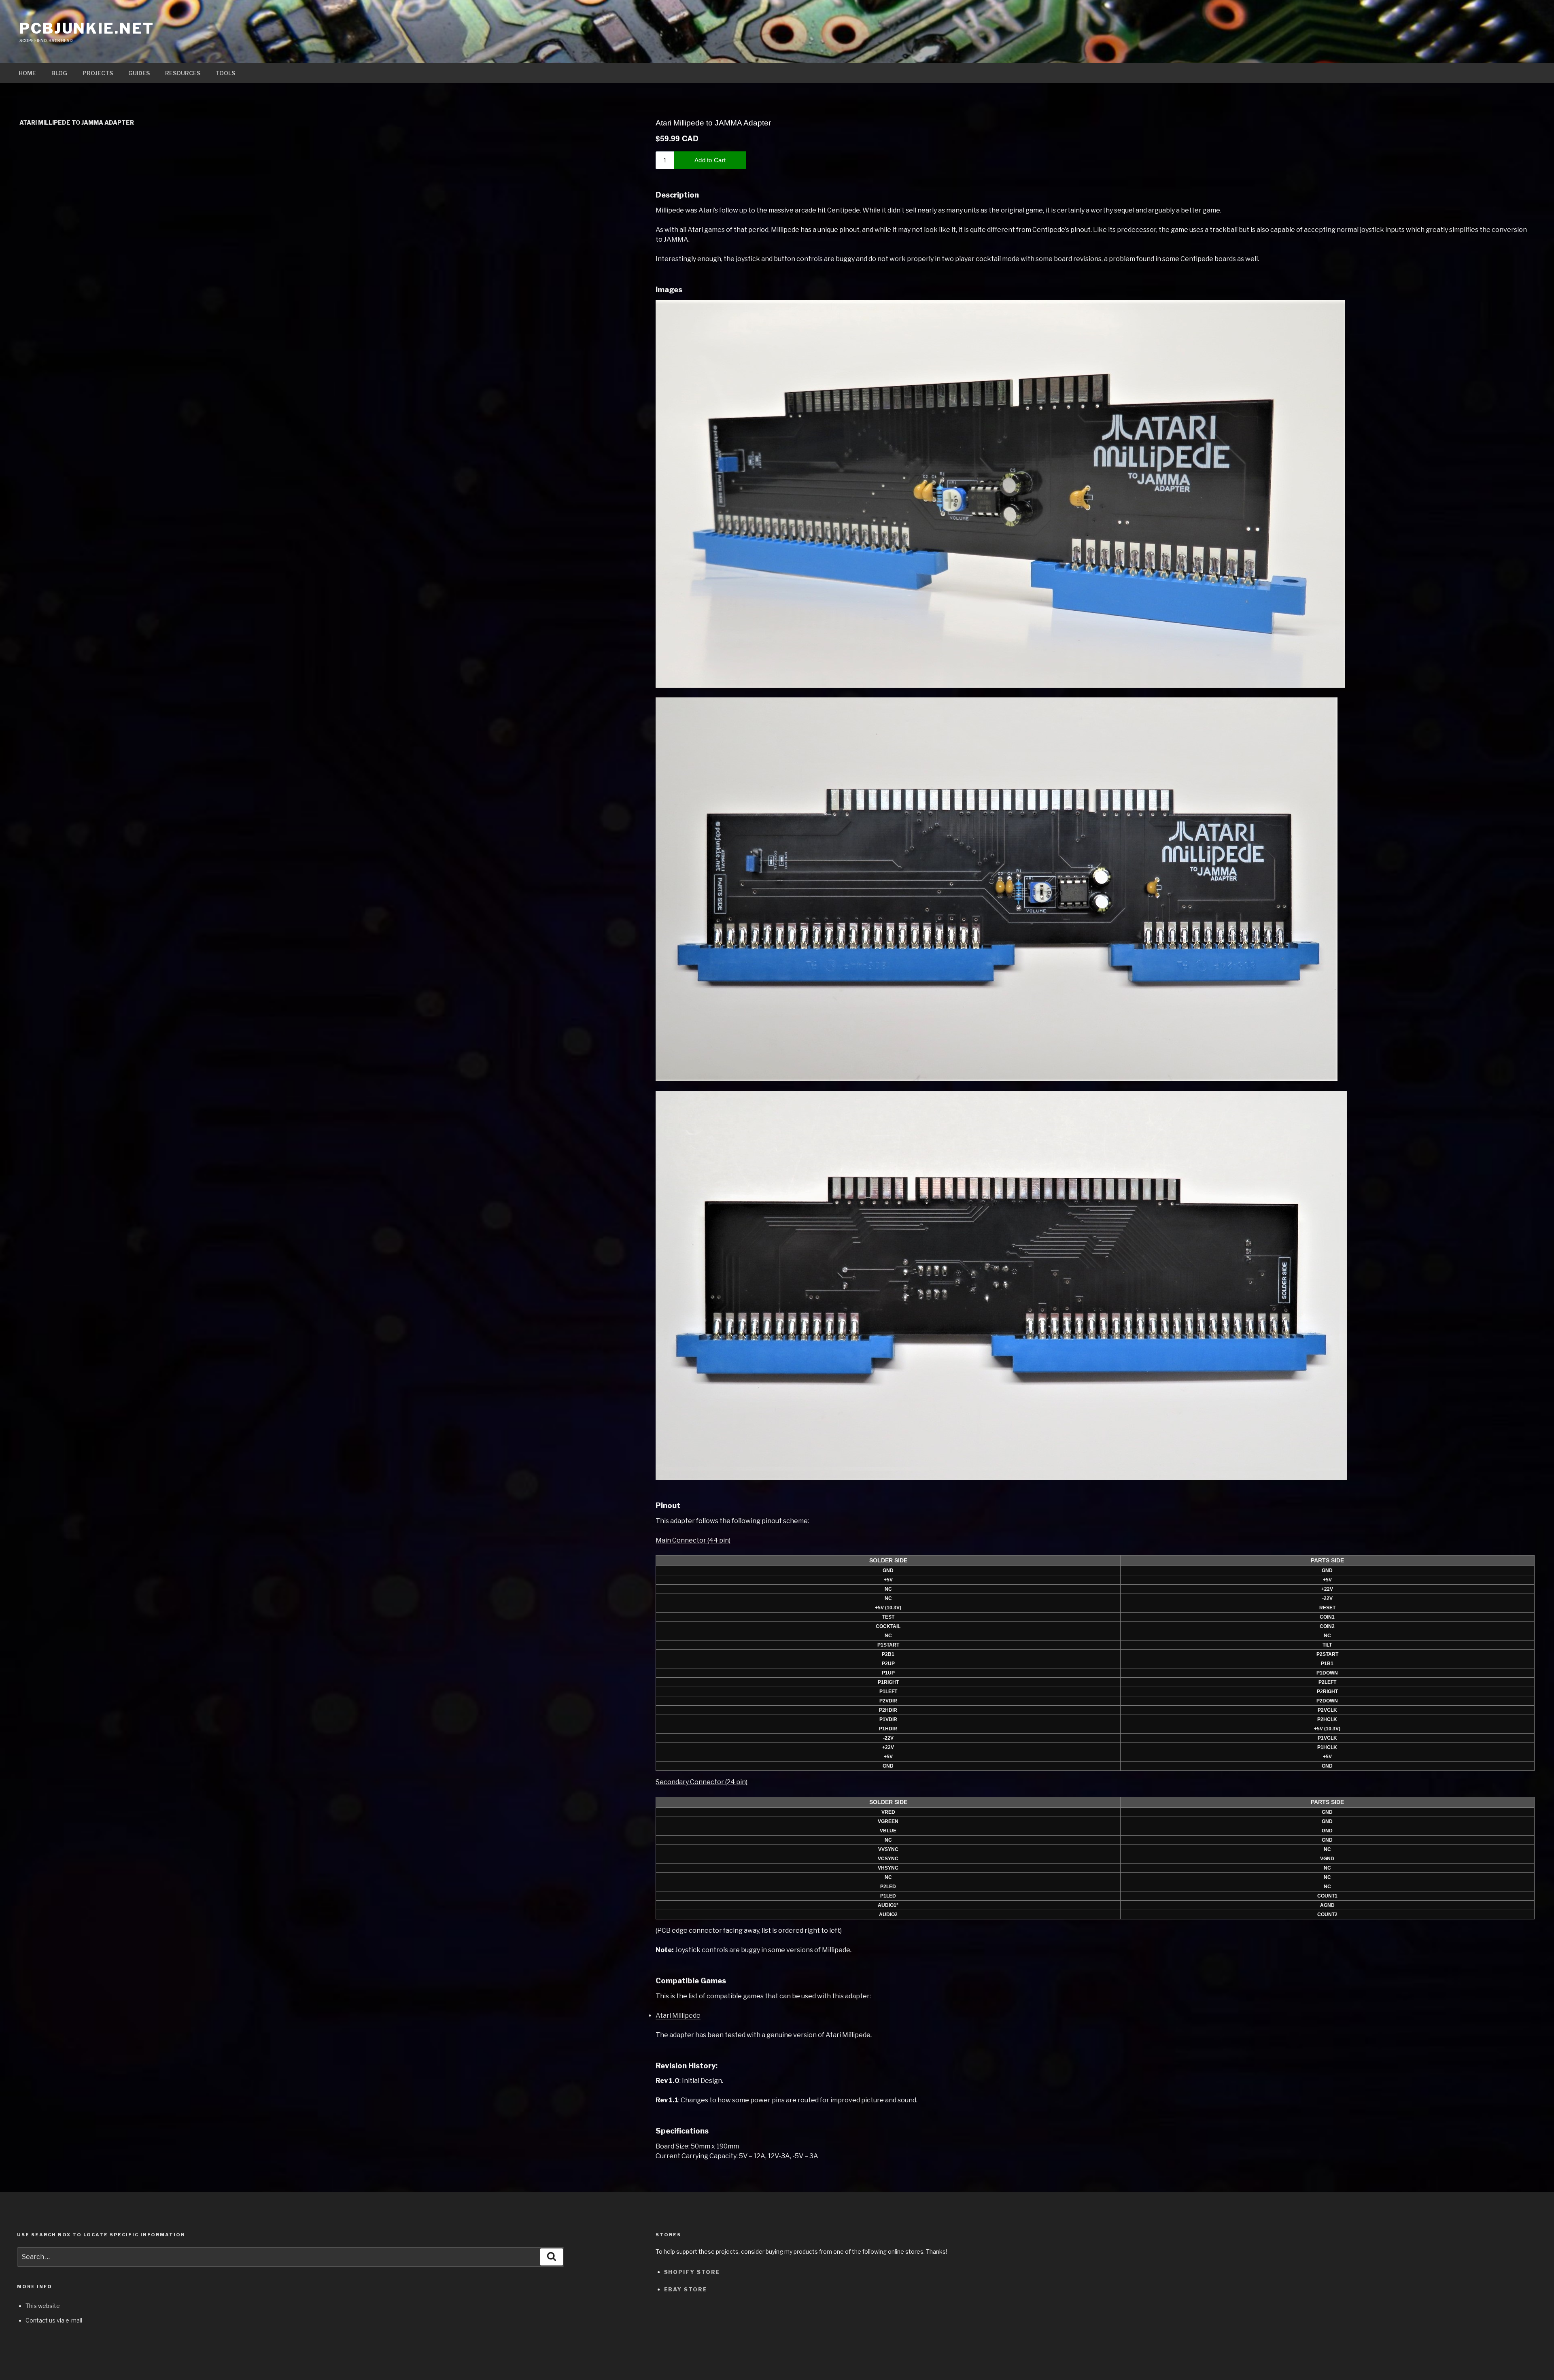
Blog (59, 73)
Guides (139, 73)
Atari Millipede (678, 2016)
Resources (183, 73)
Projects (98, 73)
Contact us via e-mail (54, 2320)
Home (27, 73)
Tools (225, 73)
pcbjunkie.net (87, 28)
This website (43, 2306)
